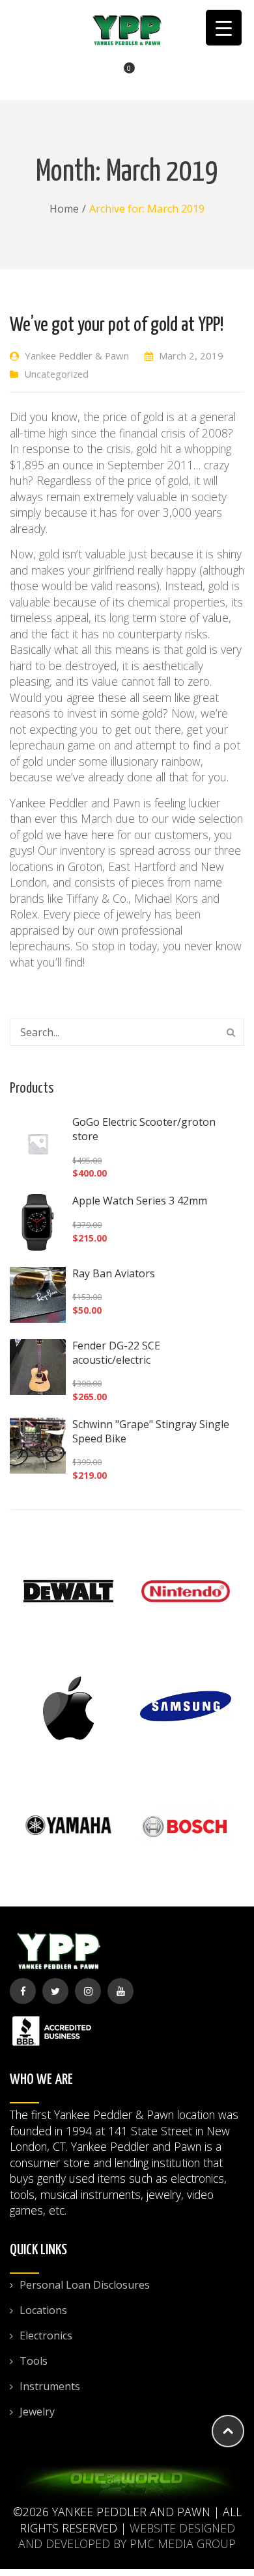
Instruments (50, 2386)
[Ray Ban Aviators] (38, 1295)
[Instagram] (88, 1991)
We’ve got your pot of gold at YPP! (117, 325)
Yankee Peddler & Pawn (77, 356)
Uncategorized (56, 374)
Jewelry (37, 2412)
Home (64, 209)
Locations (43, 2310)
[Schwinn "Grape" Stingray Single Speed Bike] (38, 1446)
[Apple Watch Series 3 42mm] (38, 1222)
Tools (34, 2361)
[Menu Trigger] (224, 28)
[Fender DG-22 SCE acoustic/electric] (38, 1367)
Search (231, 1032)
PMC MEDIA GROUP (183, 2543)
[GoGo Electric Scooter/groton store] (38, 1143)
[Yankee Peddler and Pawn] (127, 29)
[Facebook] (23, 1991)
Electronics (46, 2335)
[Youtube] (120, 1991)
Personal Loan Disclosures (85, 2285)
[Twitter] (55, 1991)
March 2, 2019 (191, 356)
